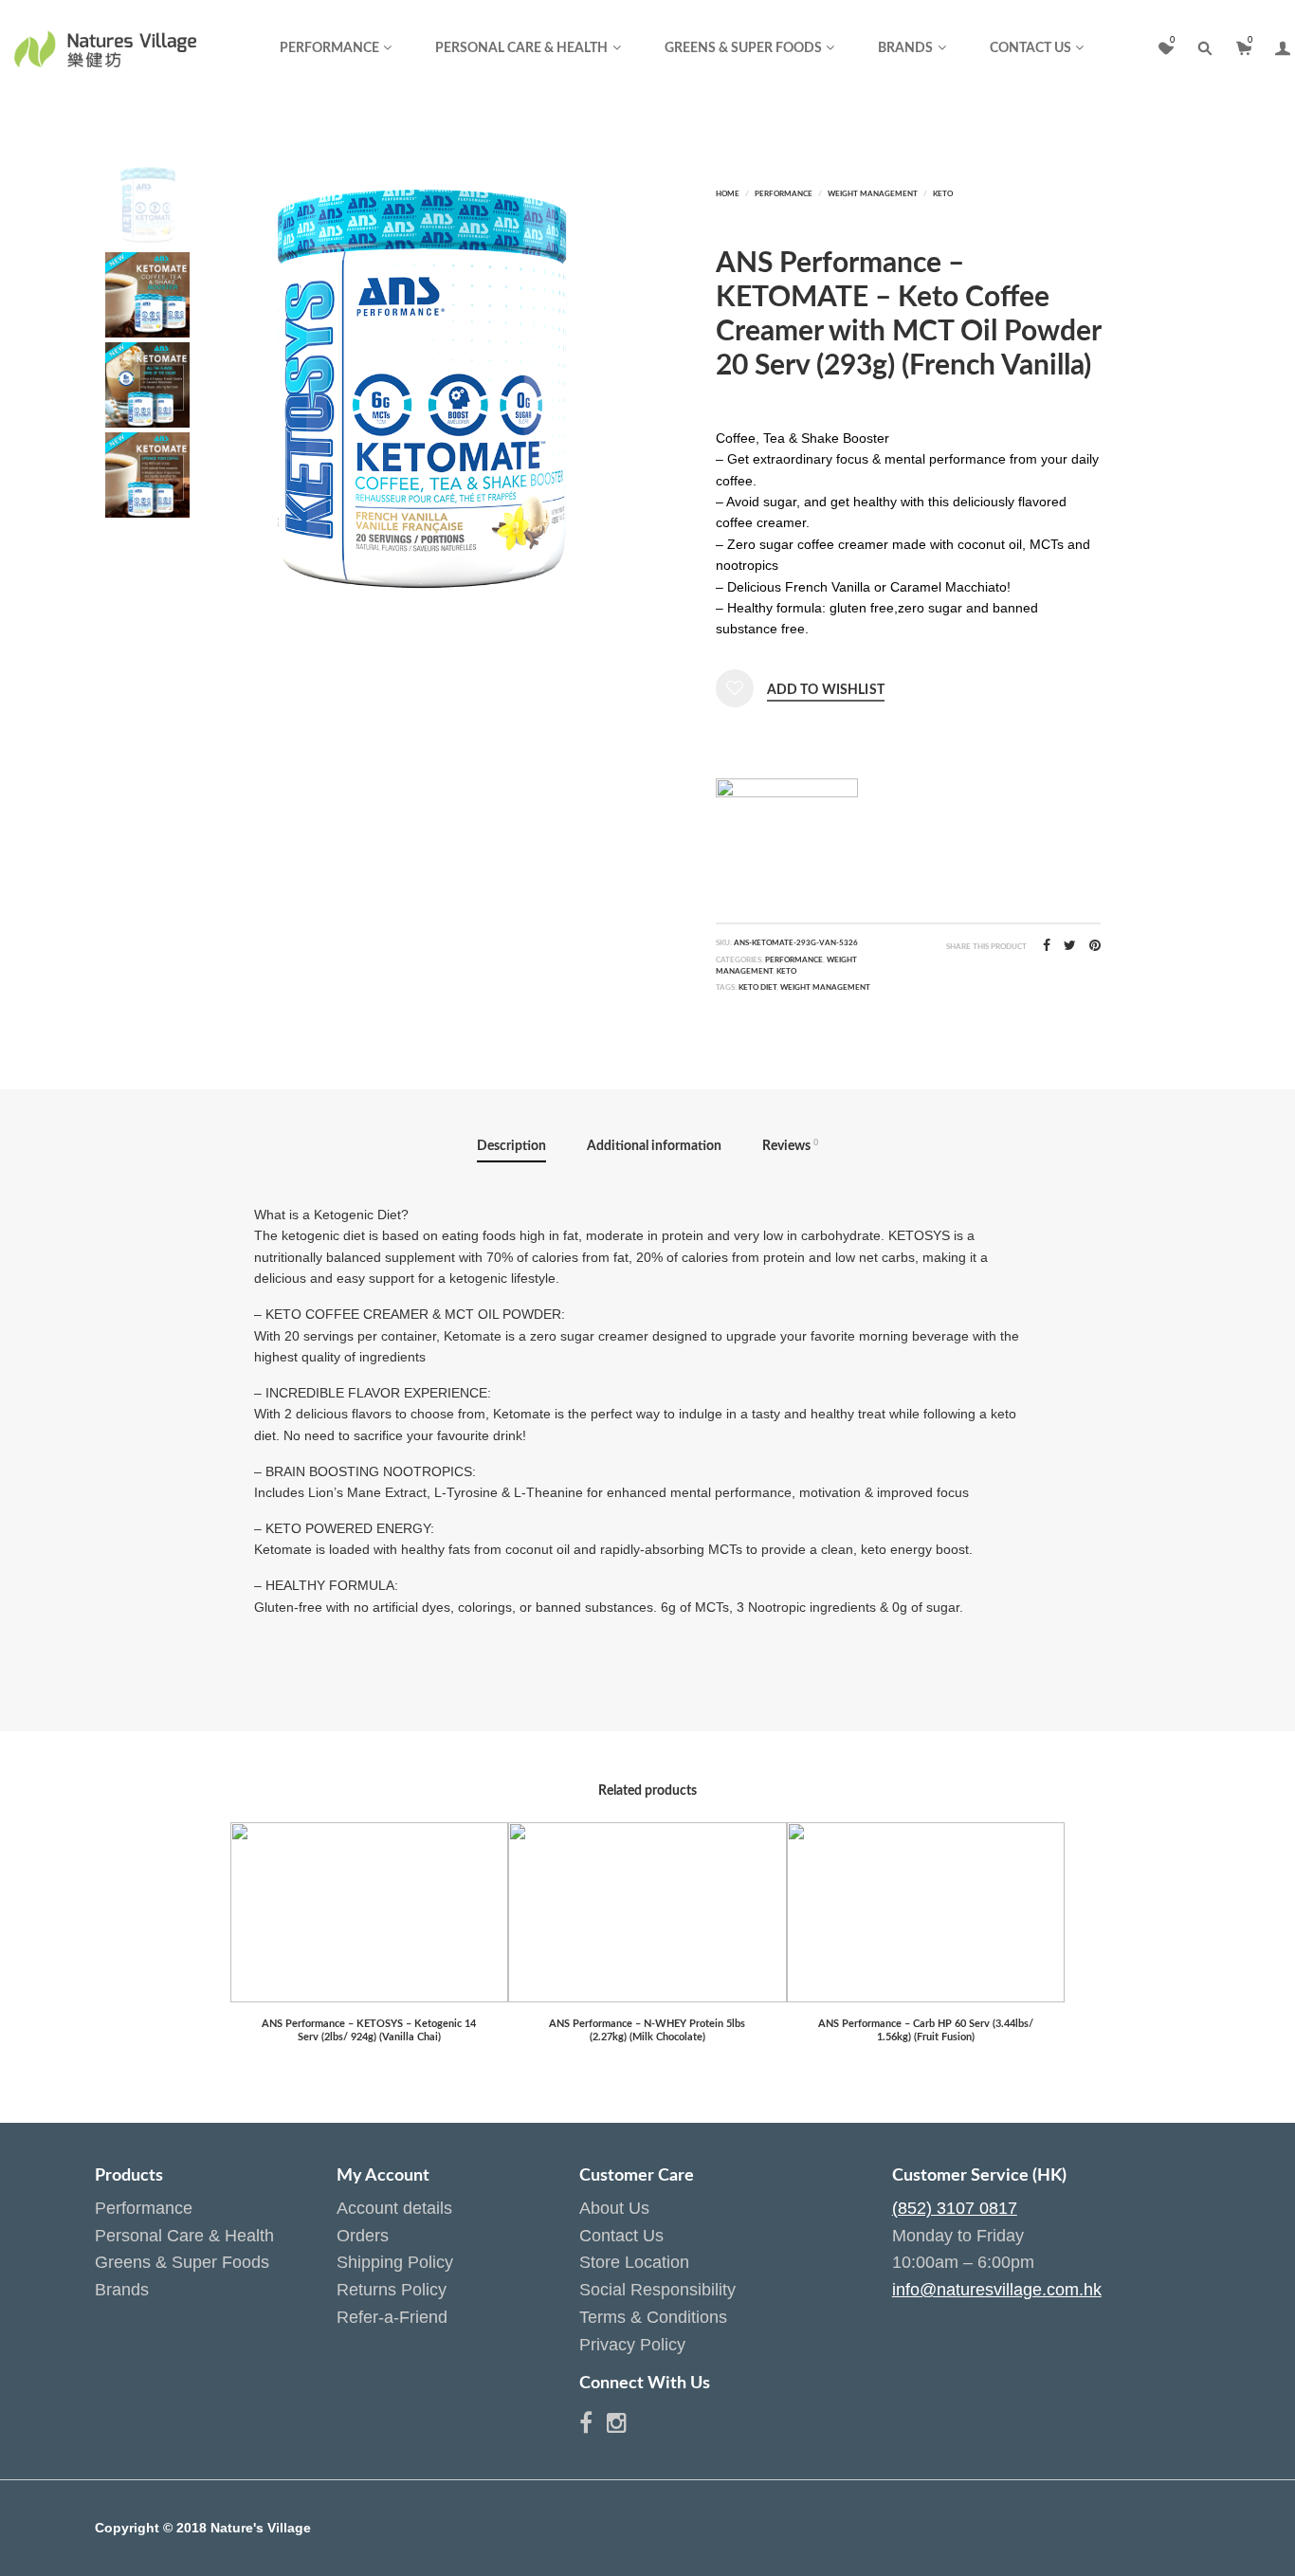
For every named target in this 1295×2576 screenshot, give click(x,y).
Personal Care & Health (521, 48)
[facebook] (593, 2426)
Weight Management (873, 194)
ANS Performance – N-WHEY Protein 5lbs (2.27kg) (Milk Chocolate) (647, 2030)
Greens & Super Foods (743, 48)
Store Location (634, 2262)
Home (728, 194)
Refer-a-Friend (392, 2317)
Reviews (790, 1145)
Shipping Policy (395, 2262)
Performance (329, 48)
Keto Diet (757, 988)
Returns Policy (392, 2290)
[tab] (512, 1147)
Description (511, 1146)
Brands (905, 48)
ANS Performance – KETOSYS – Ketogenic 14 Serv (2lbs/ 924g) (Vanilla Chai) (369, 2030)
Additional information (654, 1146)
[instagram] (617, 2426)
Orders (363, 2236)
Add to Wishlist (826, 690)
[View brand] (787, 813)
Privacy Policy (632, 2345)
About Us (614, 2208)
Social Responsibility (657, 2290)
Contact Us (1031, 48)
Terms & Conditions (653, 2317)
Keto (943, 194)
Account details (394, 2208)
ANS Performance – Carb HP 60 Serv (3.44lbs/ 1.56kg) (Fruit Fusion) (926, 2030)
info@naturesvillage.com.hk (997, 2290)
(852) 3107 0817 (955, 2208)
